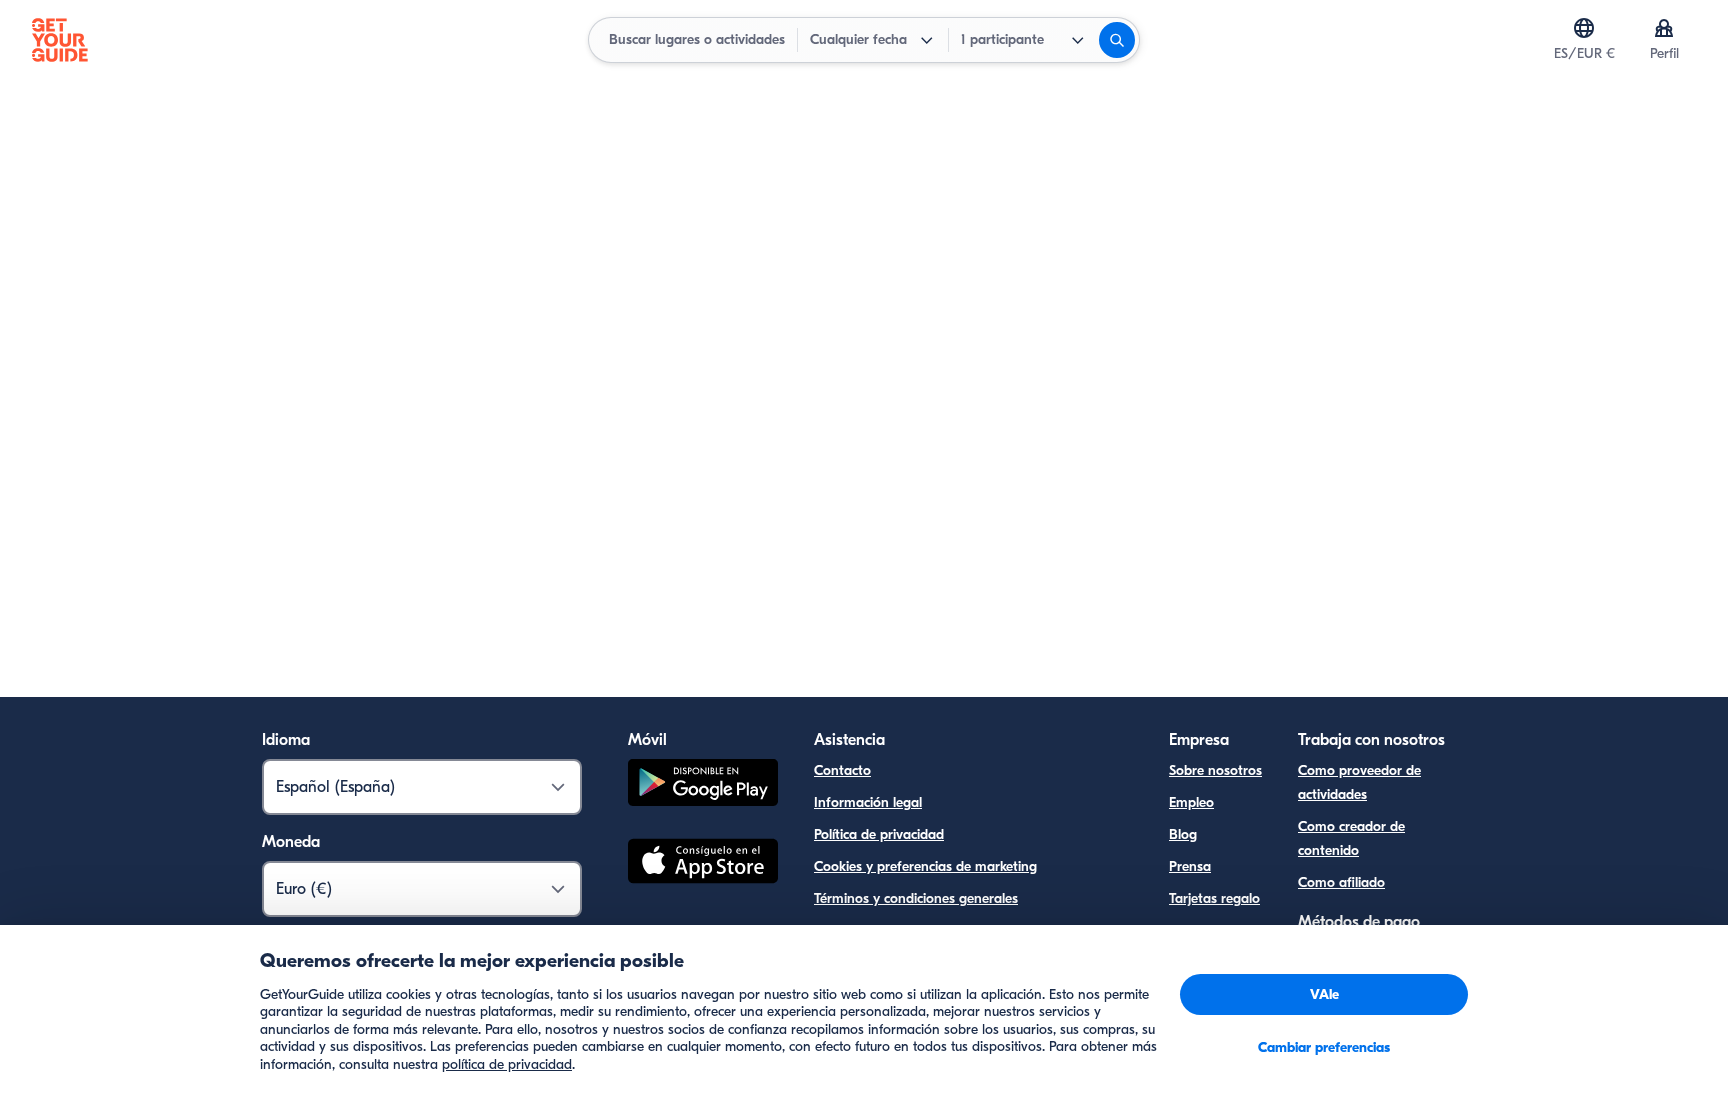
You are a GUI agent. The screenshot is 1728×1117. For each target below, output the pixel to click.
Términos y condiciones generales (916, 898)
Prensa (1190, 866)
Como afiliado (1341, 882)
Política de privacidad (879, 834)
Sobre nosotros (1215, 770)
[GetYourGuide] (60, 40)
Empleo (1191, 802)
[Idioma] (1584, 28)
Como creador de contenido (1351, 838)
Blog (1183, 834)
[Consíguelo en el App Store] (703, 864)
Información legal (868, 802)
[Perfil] (1664, 28)
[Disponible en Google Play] (703, 785)
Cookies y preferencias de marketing (925, 866)
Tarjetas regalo (1214, 898)
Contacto (842, 770)
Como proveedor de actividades (1359, 782)
